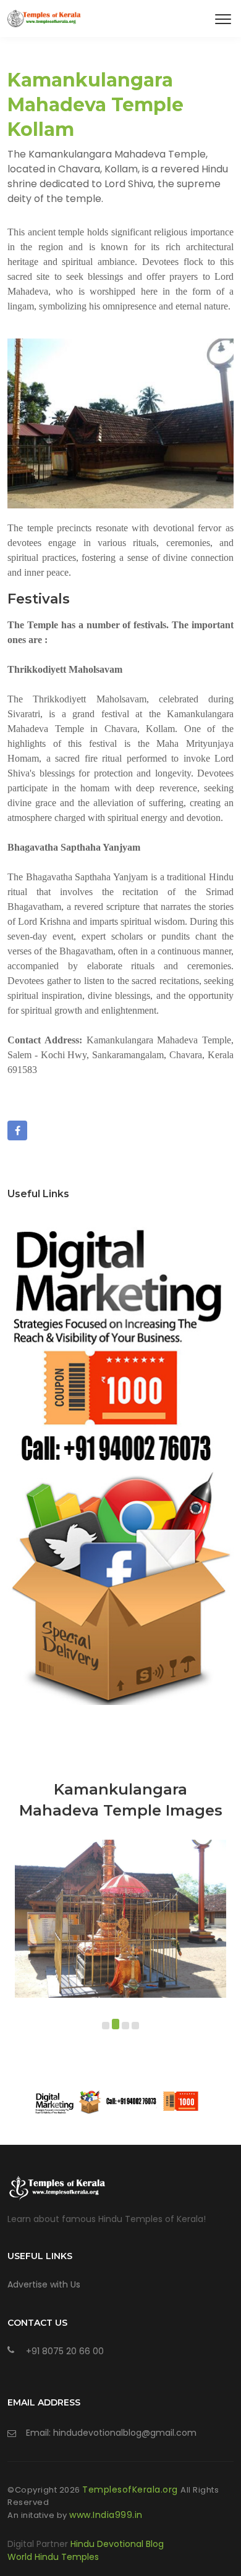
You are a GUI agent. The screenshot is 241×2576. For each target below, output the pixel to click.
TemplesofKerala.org (131, 2490)
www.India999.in (106, 2515)
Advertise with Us (44, 2284)
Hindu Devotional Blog (117, 2544)
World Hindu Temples (53, 2557)
